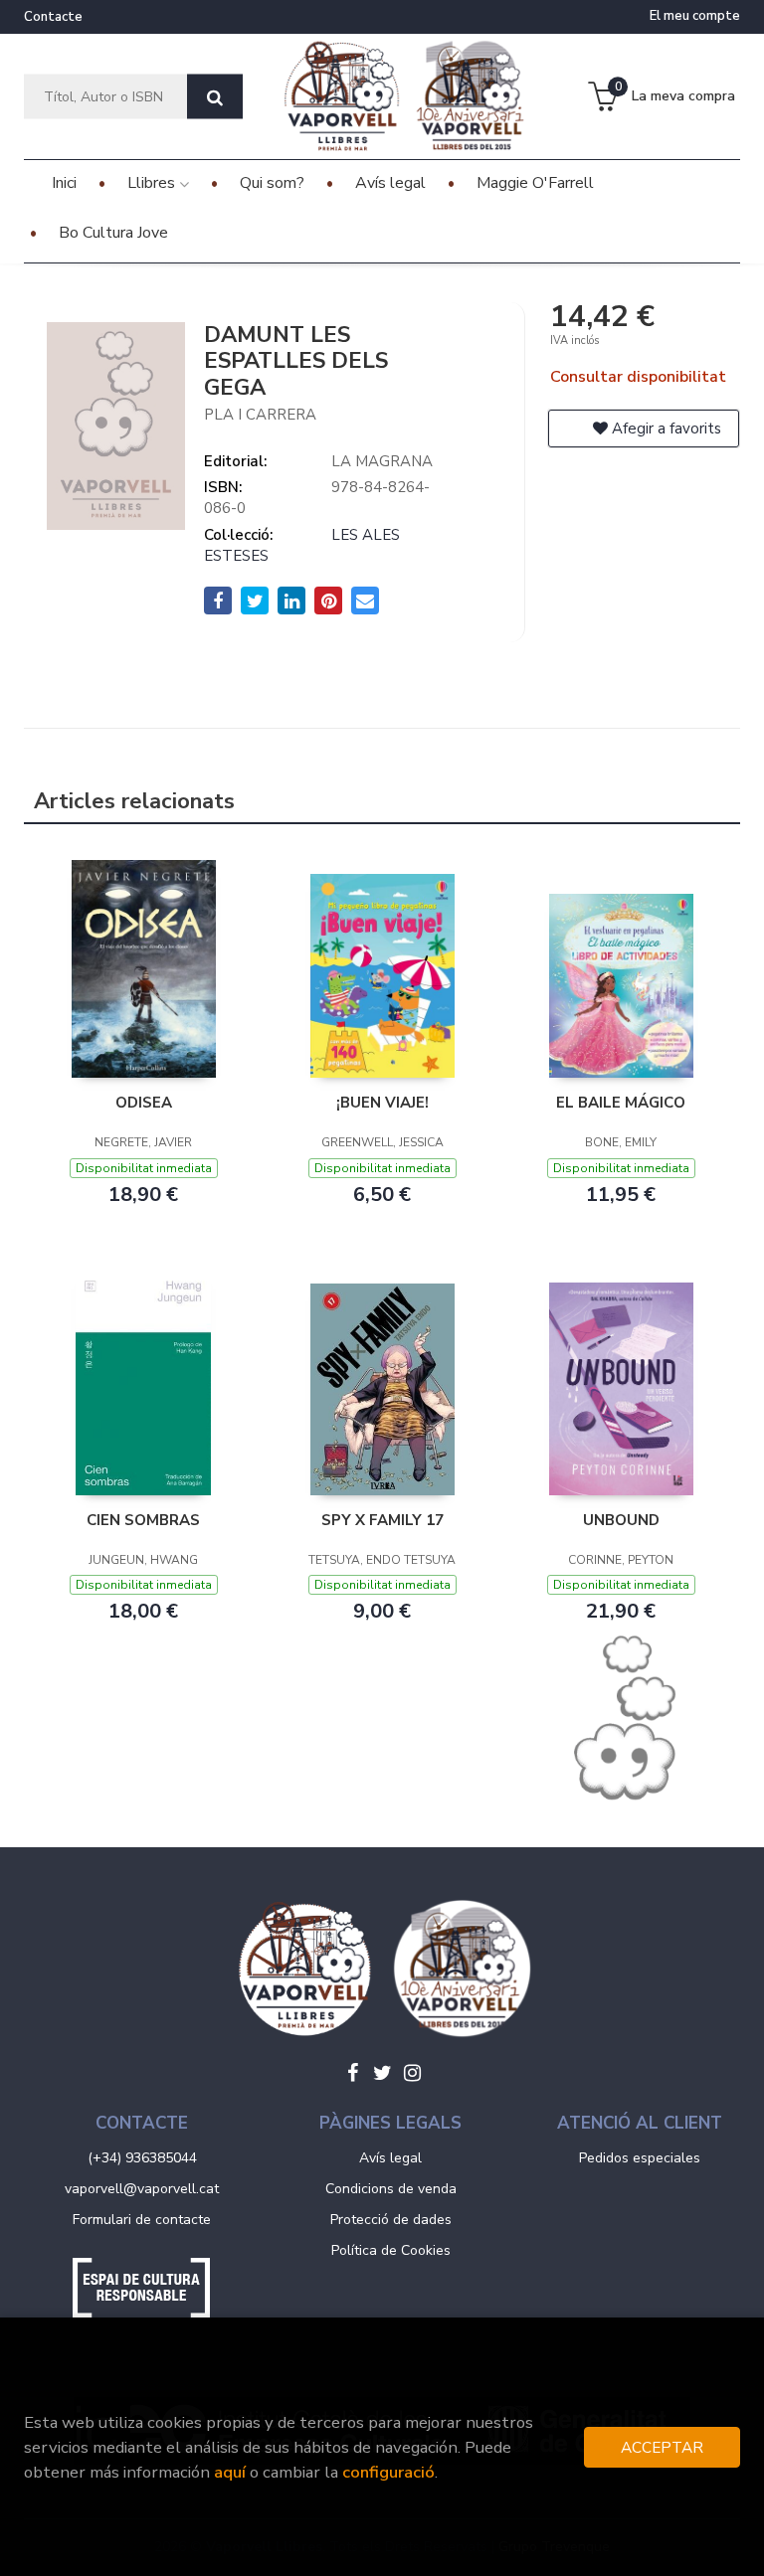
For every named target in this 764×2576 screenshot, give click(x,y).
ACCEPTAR (662, 2447)
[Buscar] (215, 97)
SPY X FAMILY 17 (382, 1520)
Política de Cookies (391, 2250)
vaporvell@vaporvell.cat (142, 2189)
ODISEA (144, 1103)
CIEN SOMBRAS (143, 1520)
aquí (230, 2472)
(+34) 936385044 (142, 2158)
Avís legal (390, 2158)
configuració (388, 2472)
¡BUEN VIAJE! (382, 1103)
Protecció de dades (391, 2220)
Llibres (153, 183)
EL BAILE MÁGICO (621, 1103)
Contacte (53, 17)
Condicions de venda (391, 2189)
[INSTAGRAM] (412, 2073)
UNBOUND (621, 1520)
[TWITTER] (382, 2073)
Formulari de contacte (142, 2220)
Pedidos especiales (640, 2158)
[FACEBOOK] (352, 2073)
